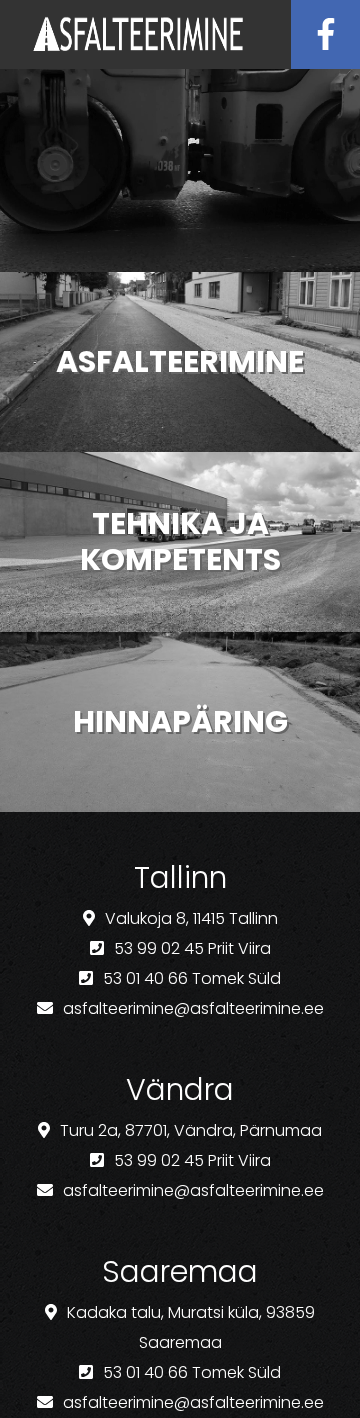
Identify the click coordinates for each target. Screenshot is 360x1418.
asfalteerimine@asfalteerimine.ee (193, 1008)
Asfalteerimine (180, 361)
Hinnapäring (180, 721)
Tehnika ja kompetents (180, 541)
